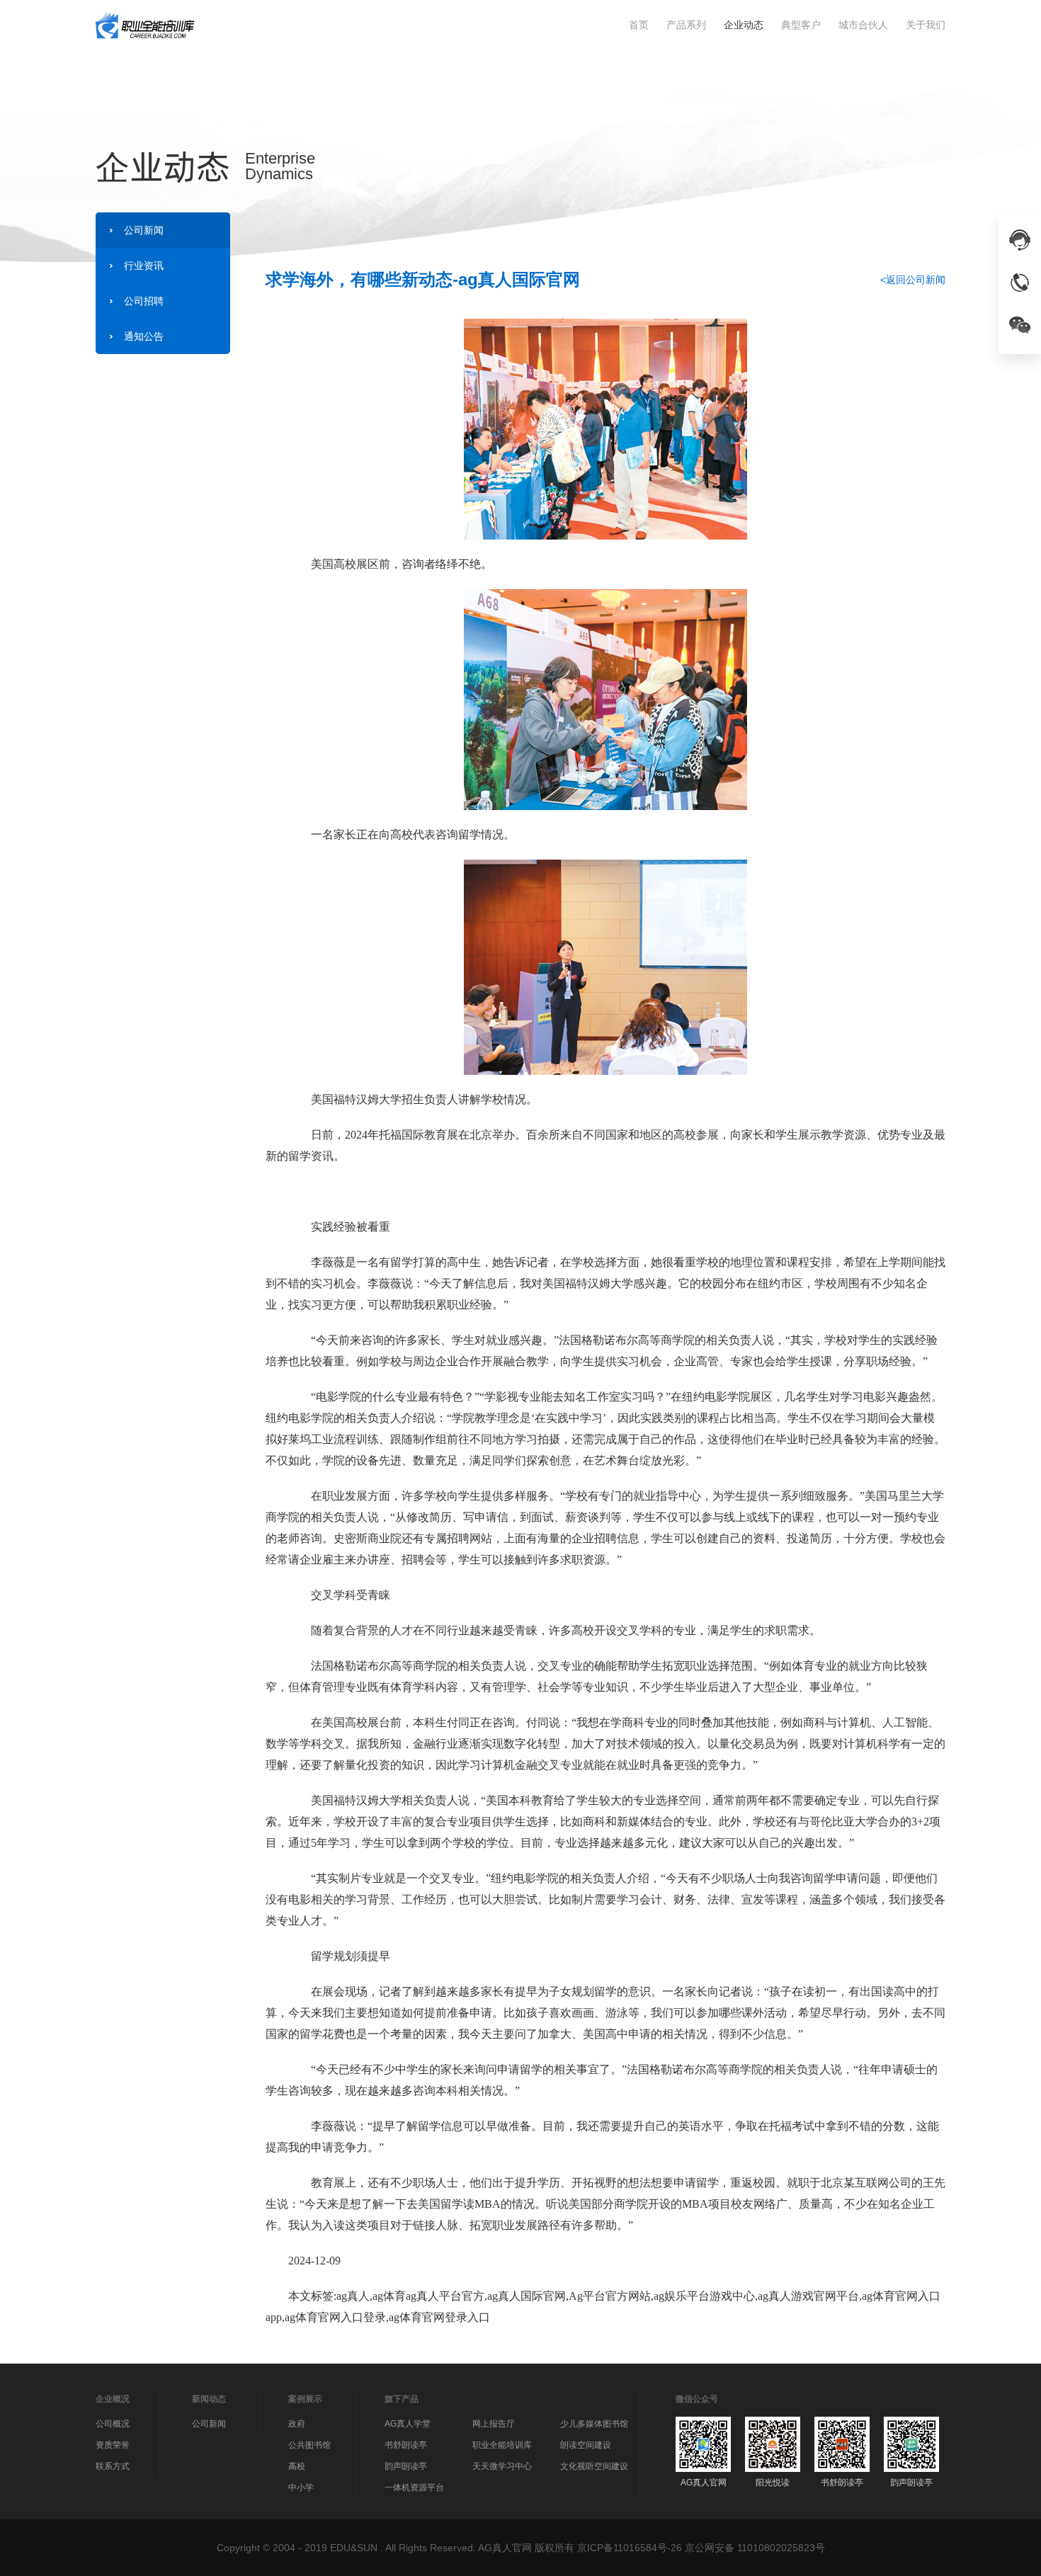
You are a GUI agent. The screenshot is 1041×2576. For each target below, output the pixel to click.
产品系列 (686, 25)
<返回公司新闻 (913, 280)
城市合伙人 (863, 25)
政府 (297, 2424)
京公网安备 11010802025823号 (755, 2548)
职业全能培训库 (502, 2445)
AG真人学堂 (408, 2424)
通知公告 (144, 336)
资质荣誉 (113, 2445)
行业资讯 (144, 266)
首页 (639, 25)
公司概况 (113, 2424)
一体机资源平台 (414, 2487)
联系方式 (113, 2466)
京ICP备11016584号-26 (630, 2548)
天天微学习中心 (502, 2466)
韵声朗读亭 (406, 2466)
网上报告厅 (494, 2424)
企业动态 (744, 25)
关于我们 (926, 25)
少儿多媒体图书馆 (594, 2424)
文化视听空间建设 (594, 2466)
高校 (297, 2466)
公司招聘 (144, 301)
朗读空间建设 (586, 2445)
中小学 (301, 2487)
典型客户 (801, 25)
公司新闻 (144, 230)
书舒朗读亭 (406, 2445)
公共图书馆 (309, 2445)
